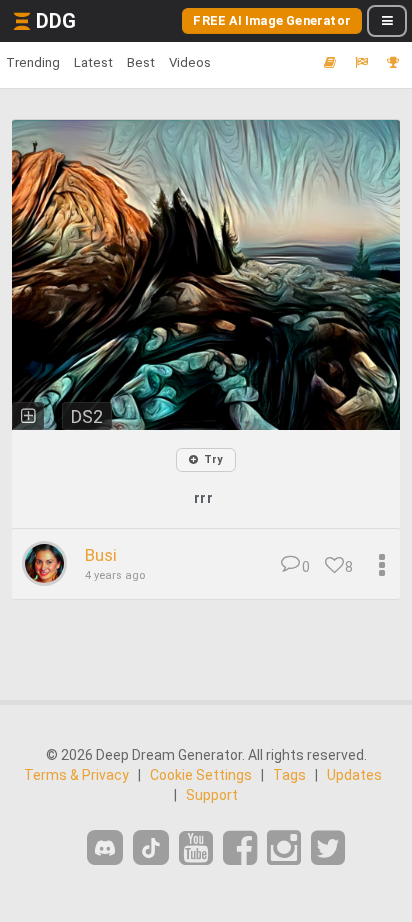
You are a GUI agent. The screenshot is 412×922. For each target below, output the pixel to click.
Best (141, 62)
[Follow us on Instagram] (284, 848)
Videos (190, 62)
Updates (354, 775)
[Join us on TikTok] (151, 847)
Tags (289, 775)
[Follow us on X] (328, 848)
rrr (203, 498)
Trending (33, 62)
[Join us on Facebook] (240, 848)
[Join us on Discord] (105, 847)
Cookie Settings (201, 775)
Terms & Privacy (76, 775)
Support (212, 795)
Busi (101, 555)
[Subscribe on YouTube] (196, 848)
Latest (93, 62)
